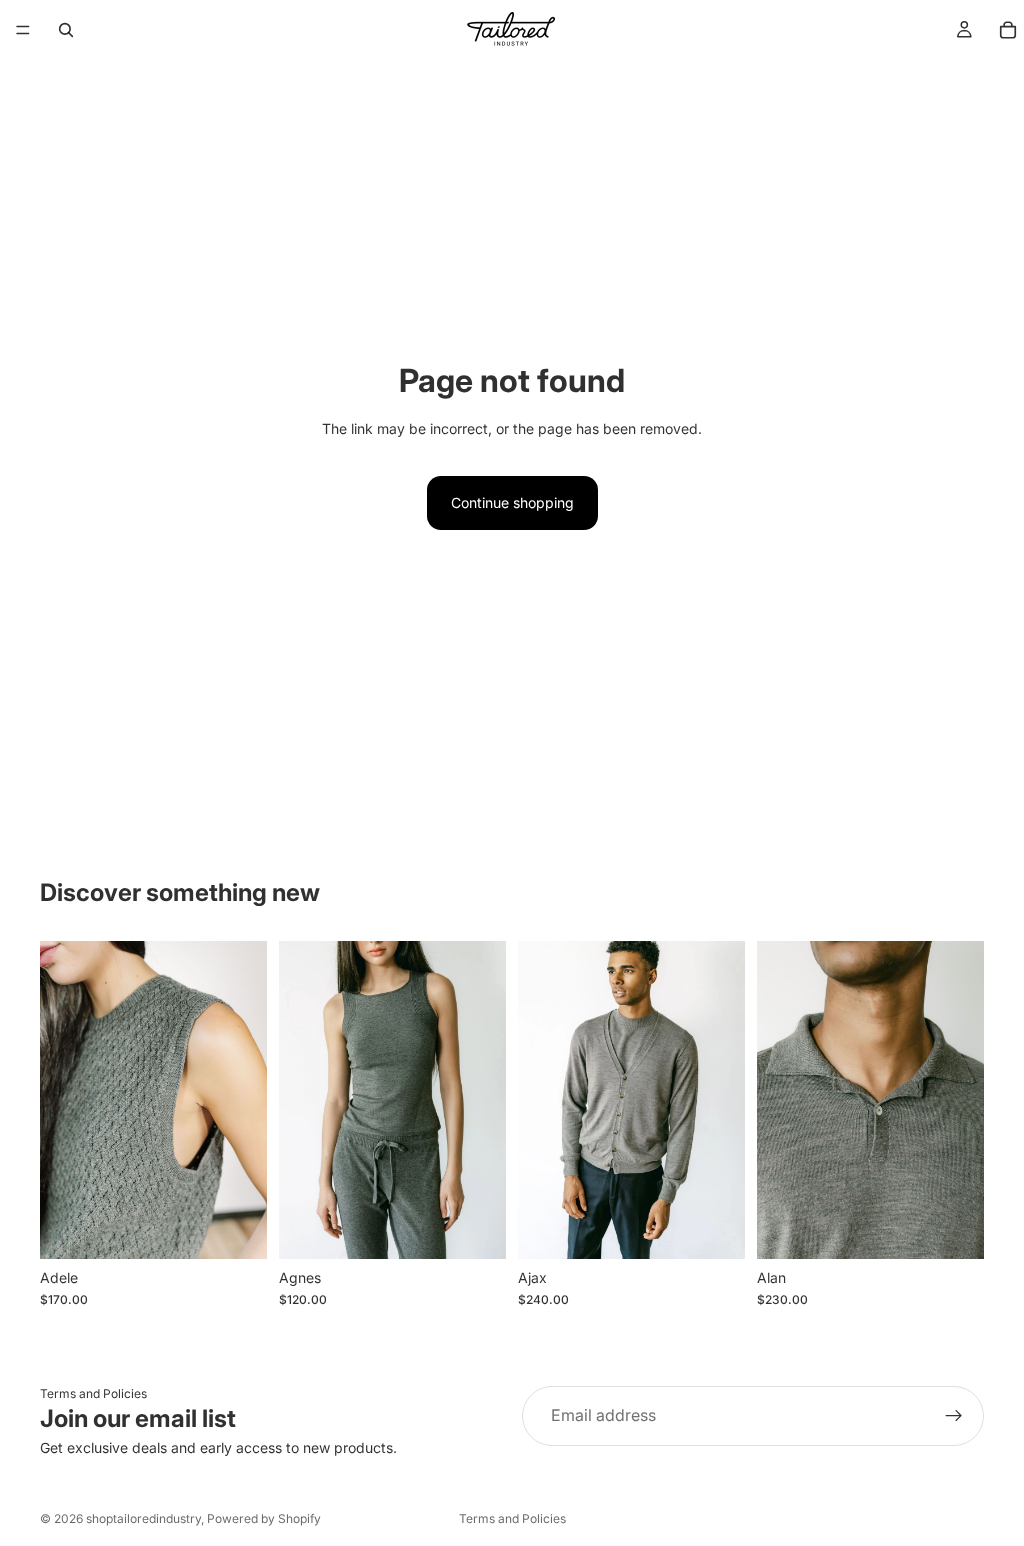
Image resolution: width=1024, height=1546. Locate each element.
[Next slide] (245, 1100)
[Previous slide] (62, 1100)
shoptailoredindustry (143, 1518)
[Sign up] (954, 1416)
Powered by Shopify (264, 1518)
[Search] (66, 30)
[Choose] (236, 1228)
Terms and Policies (93, 1393)
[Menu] (23, 30)
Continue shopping (512, 502)
